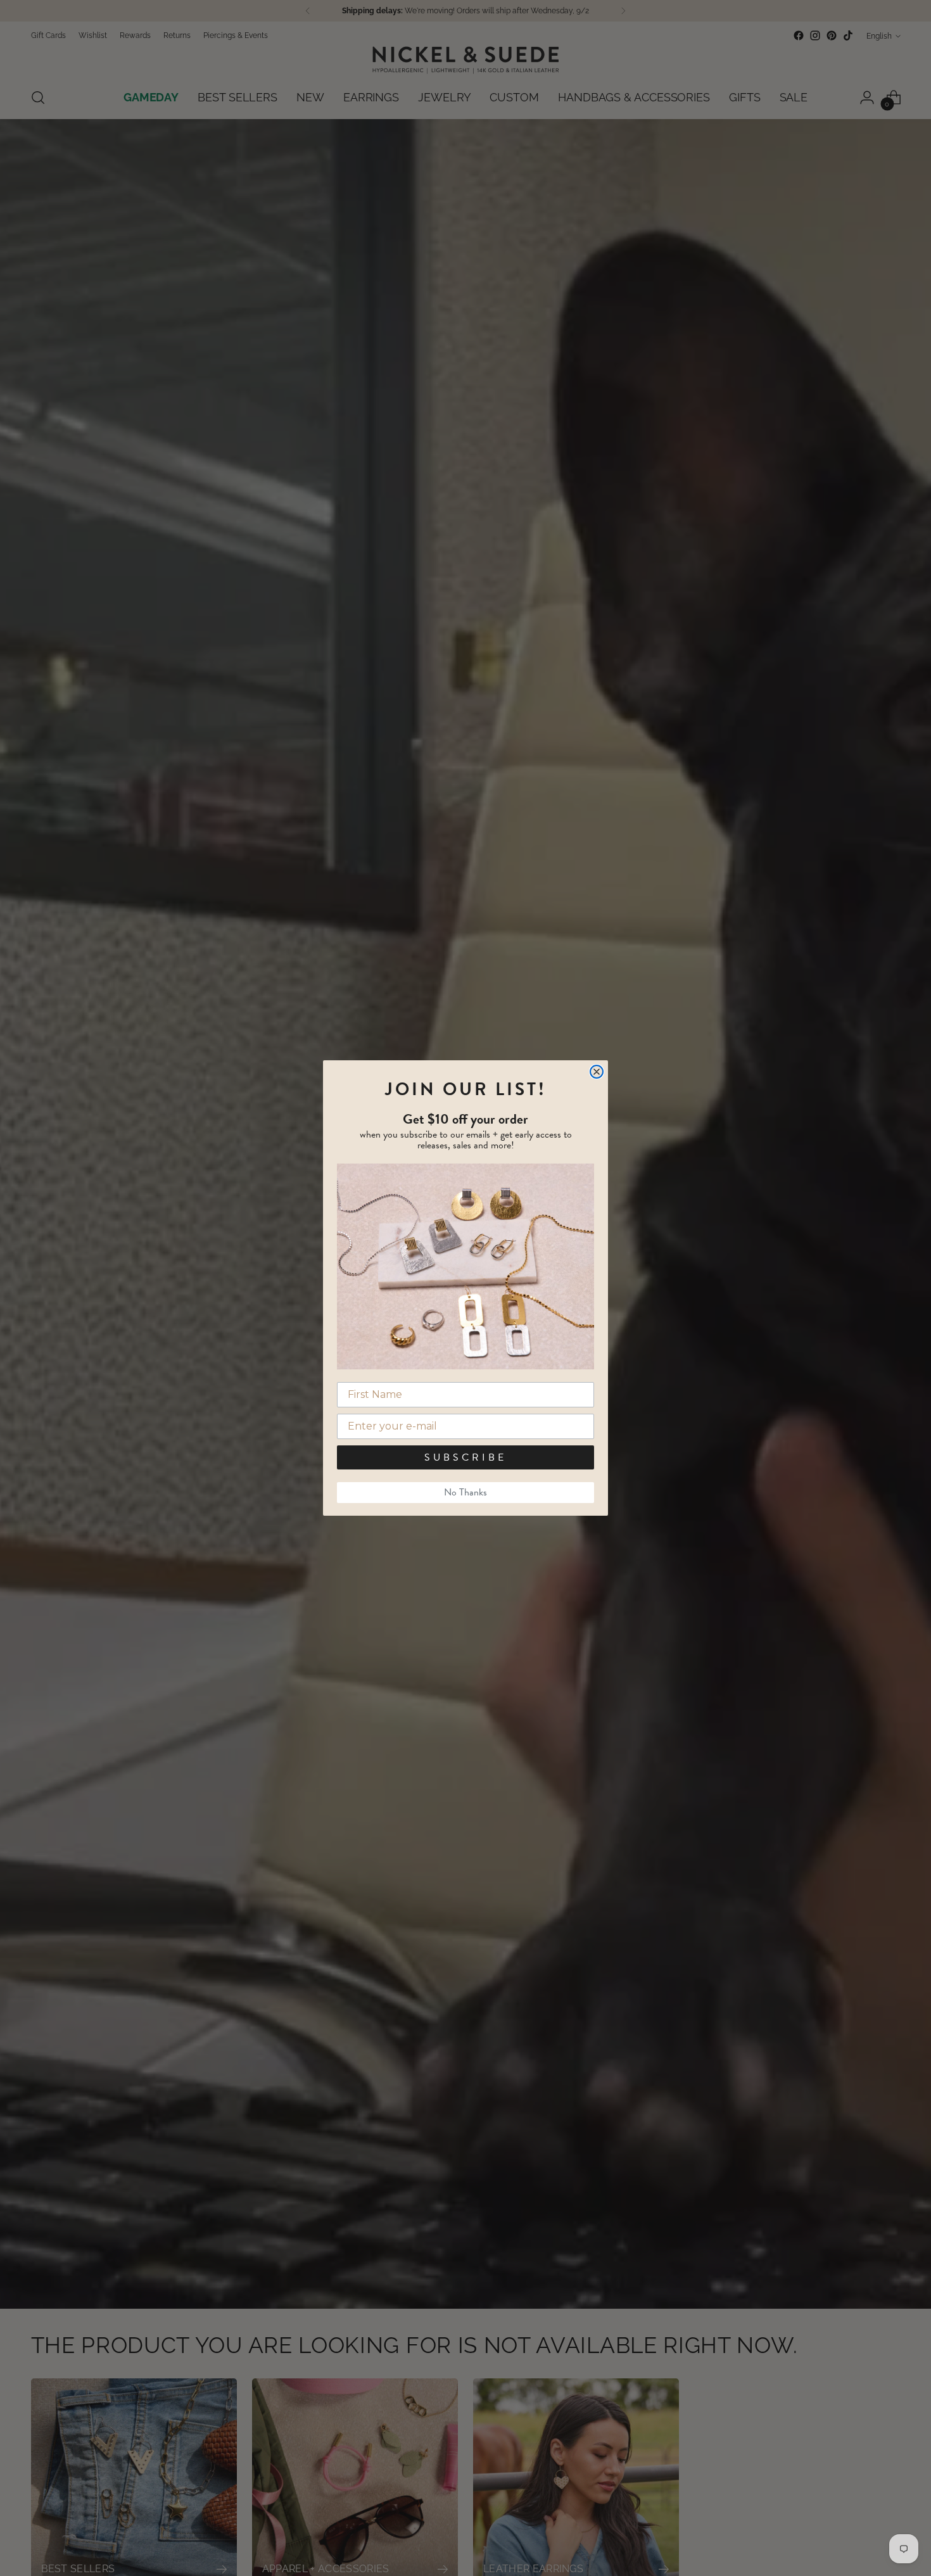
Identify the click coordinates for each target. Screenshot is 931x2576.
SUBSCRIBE (465, 1457)
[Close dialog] (597, 1072)
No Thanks (465, 1492)
